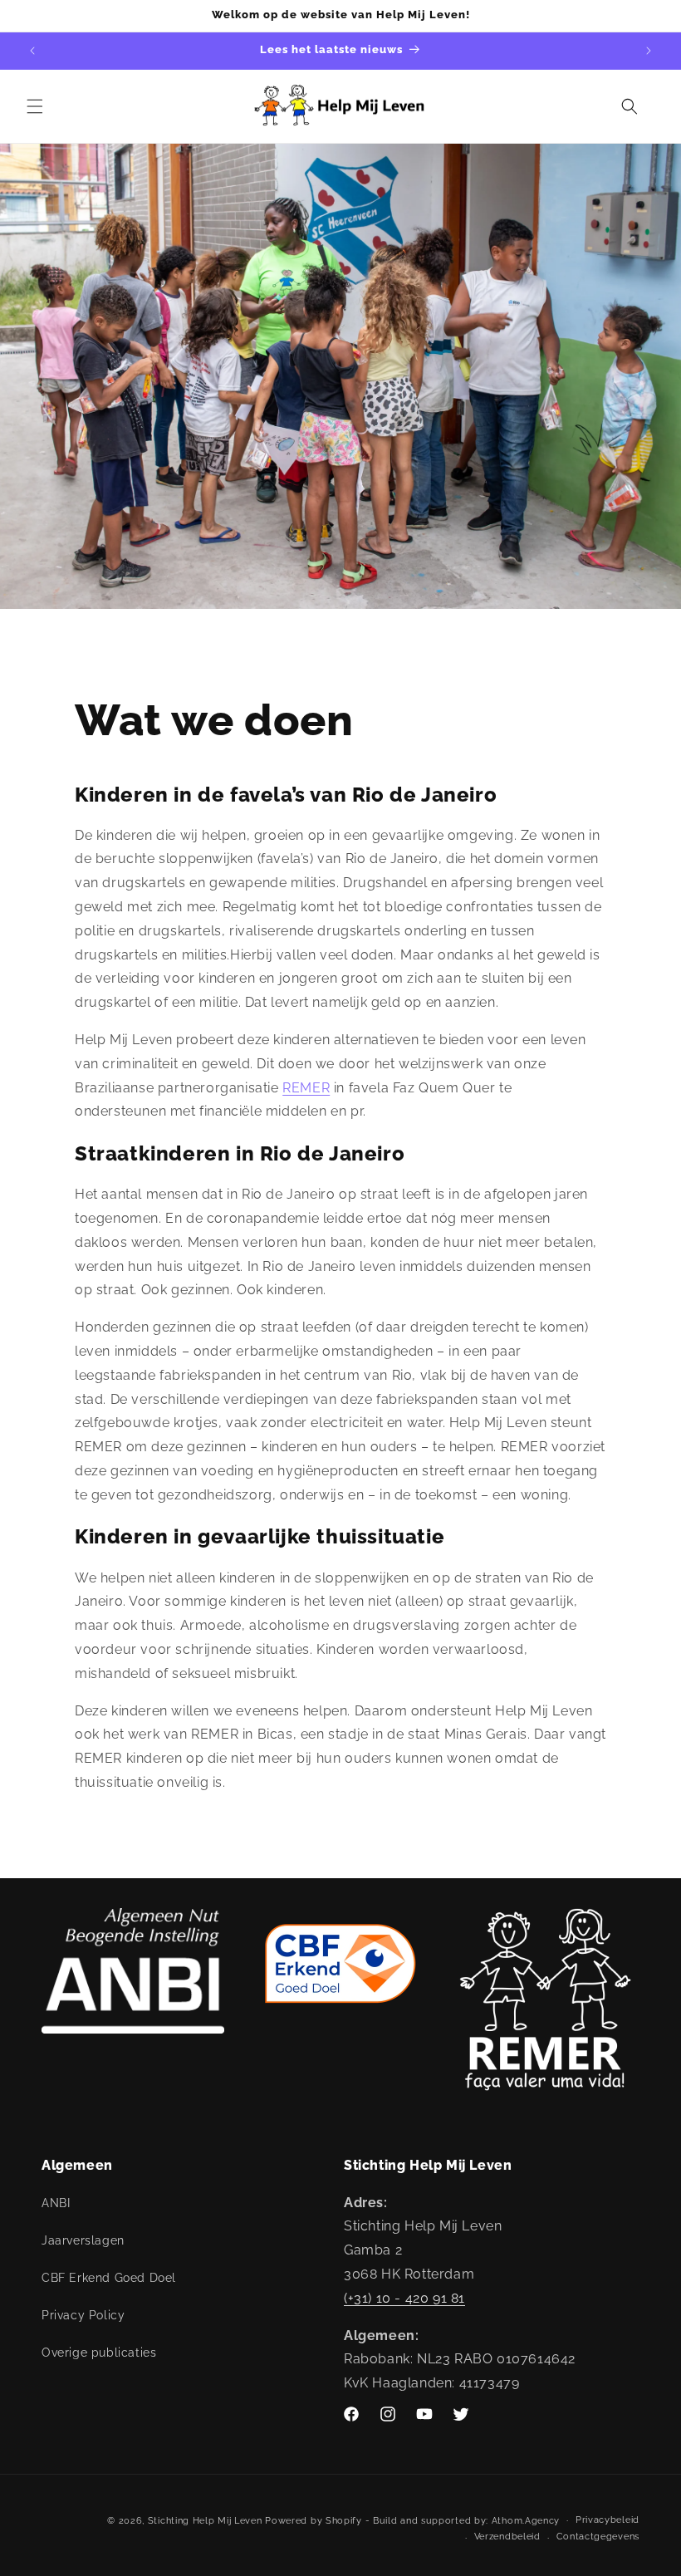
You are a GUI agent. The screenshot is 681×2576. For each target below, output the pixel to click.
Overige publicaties (99, 2353)
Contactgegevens (598, 2537)
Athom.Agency (526, 2521)
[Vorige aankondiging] (32, 51)
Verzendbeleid (507, 2537)
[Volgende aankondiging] (649, 51)
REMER (306, 1088)
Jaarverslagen (83, 2240)
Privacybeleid (608, 2520)
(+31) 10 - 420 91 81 (404, 2298)
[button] (35, 106)
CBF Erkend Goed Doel (109, 2278)
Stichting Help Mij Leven (205, 2521)
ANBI (56, 2203)
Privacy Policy (83, 2315)
